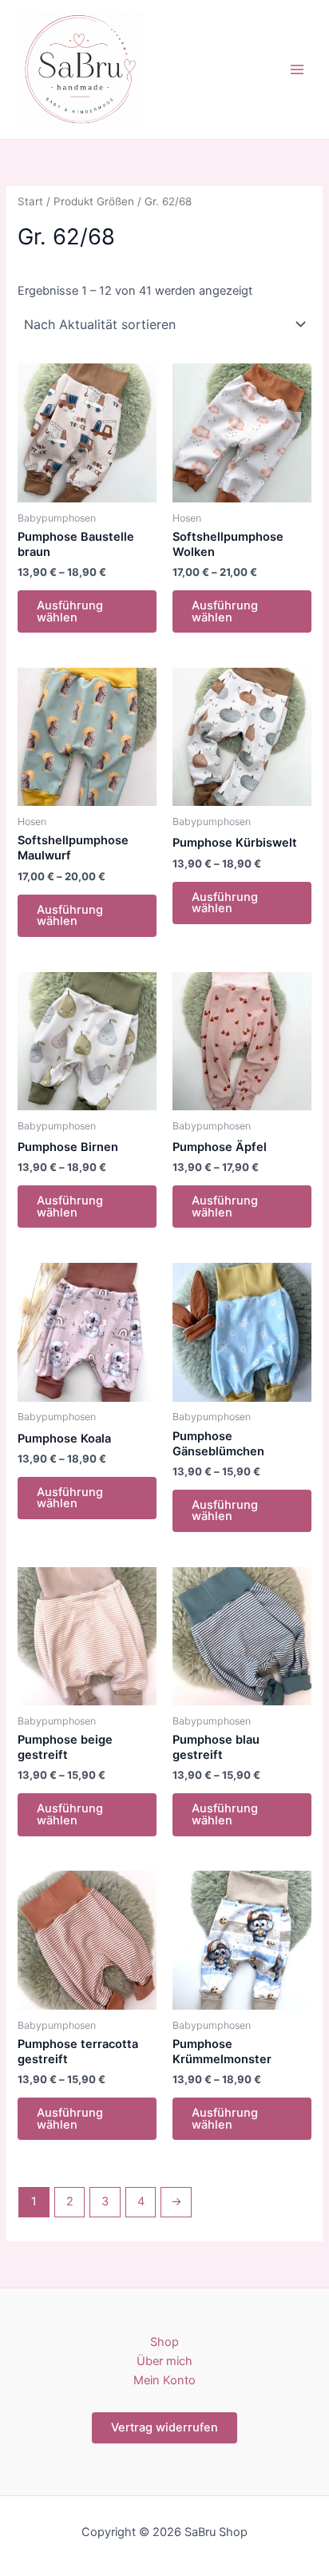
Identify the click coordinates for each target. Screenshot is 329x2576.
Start (30, 201)
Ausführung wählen (70, 611)
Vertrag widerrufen (164, 2427)
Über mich (164, 2361)
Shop (164, 2342)
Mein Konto (164, 2380)
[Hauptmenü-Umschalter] (297, 69)
